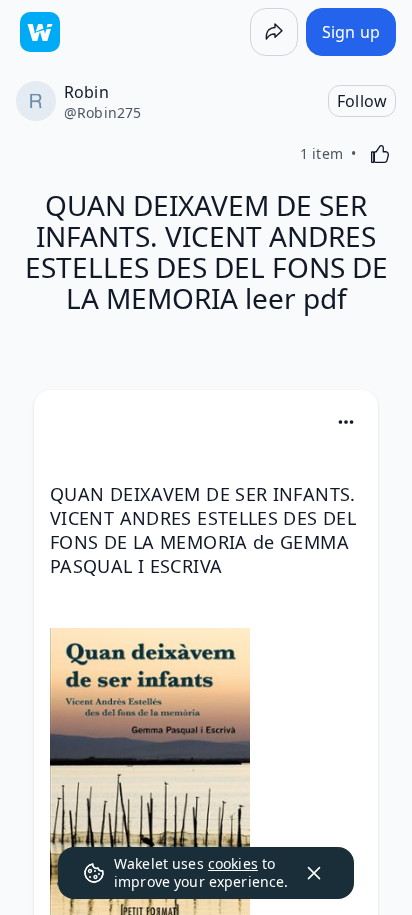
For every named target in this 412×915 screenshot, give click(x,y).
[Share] (274, 32)
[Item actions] (346, 422)
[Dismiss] (314, 873)
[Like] (380, 154)
